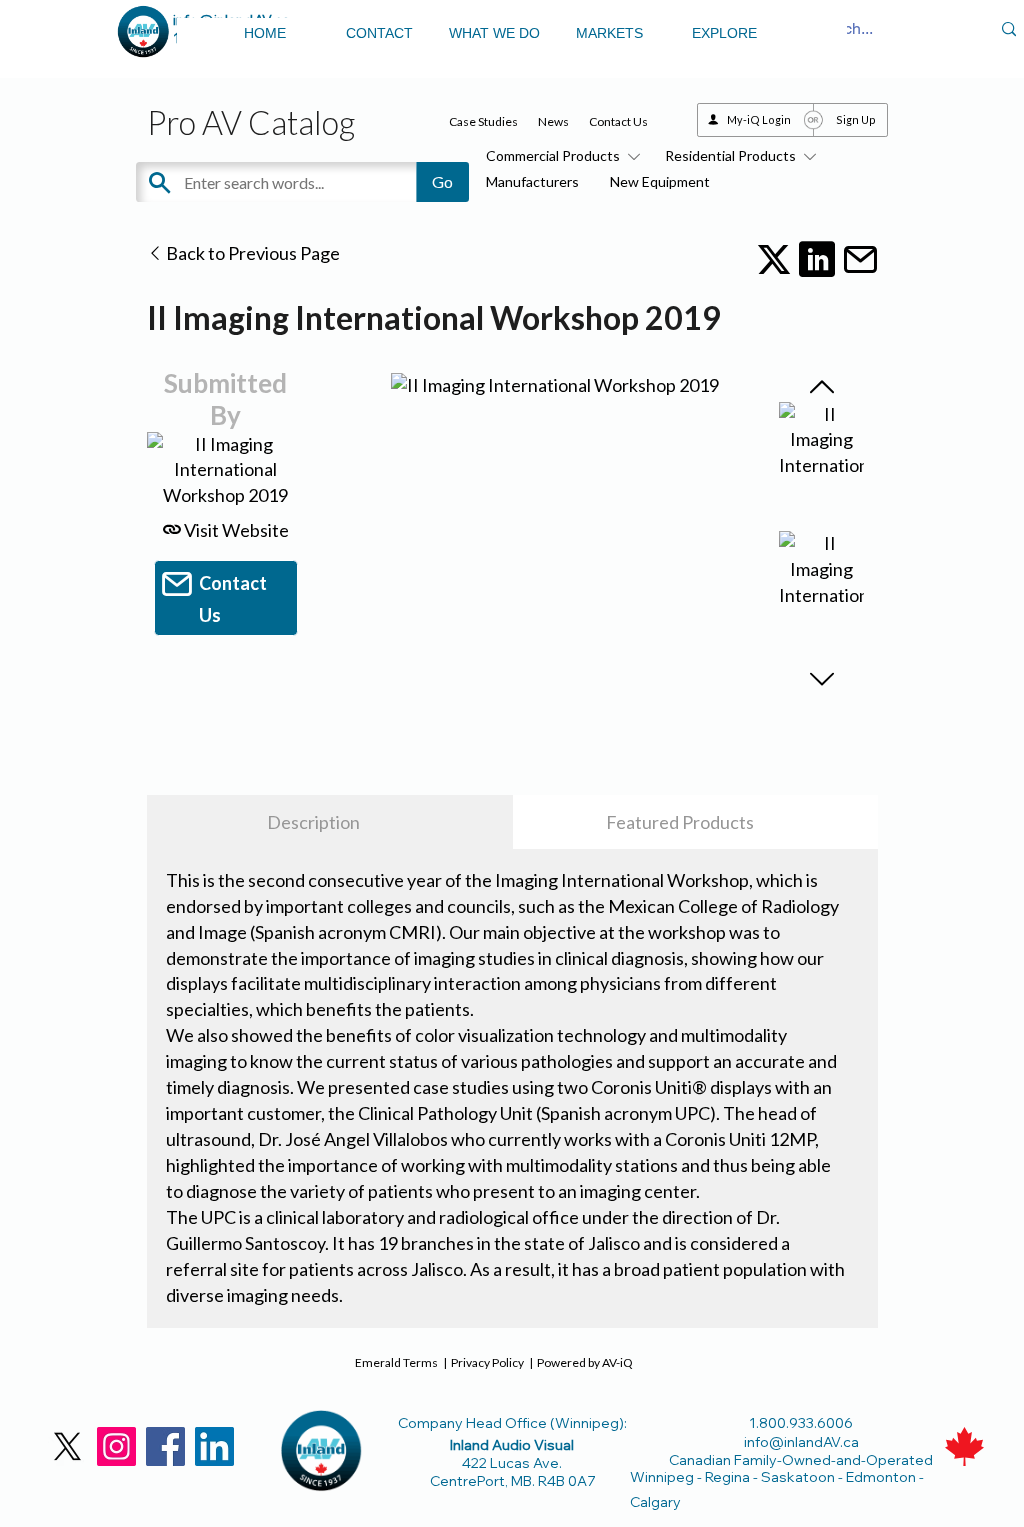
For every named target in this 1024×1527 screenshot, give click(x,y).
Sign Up (856, 119)
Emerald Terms (396, 1362)
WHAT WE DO (494, 33)
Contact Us (618, 121)
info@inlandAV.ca (801, 1442)
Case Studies (483, 121)
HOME (265, 33)
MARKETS (609, 33)
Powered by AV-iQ (585, 1362)
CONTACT (379, 33)
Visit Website (235, 530)
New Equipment (660, 181)
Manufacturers (532, 181)
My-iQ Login (759, 119)
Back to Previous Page (251, 253)
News (553, 121)
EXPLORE (724, 33)
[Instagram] (116, 1446)
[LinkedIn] (214, 1446)
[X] (67, 1446)
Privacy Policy (487, 1362)
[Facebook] (165, 1446)
